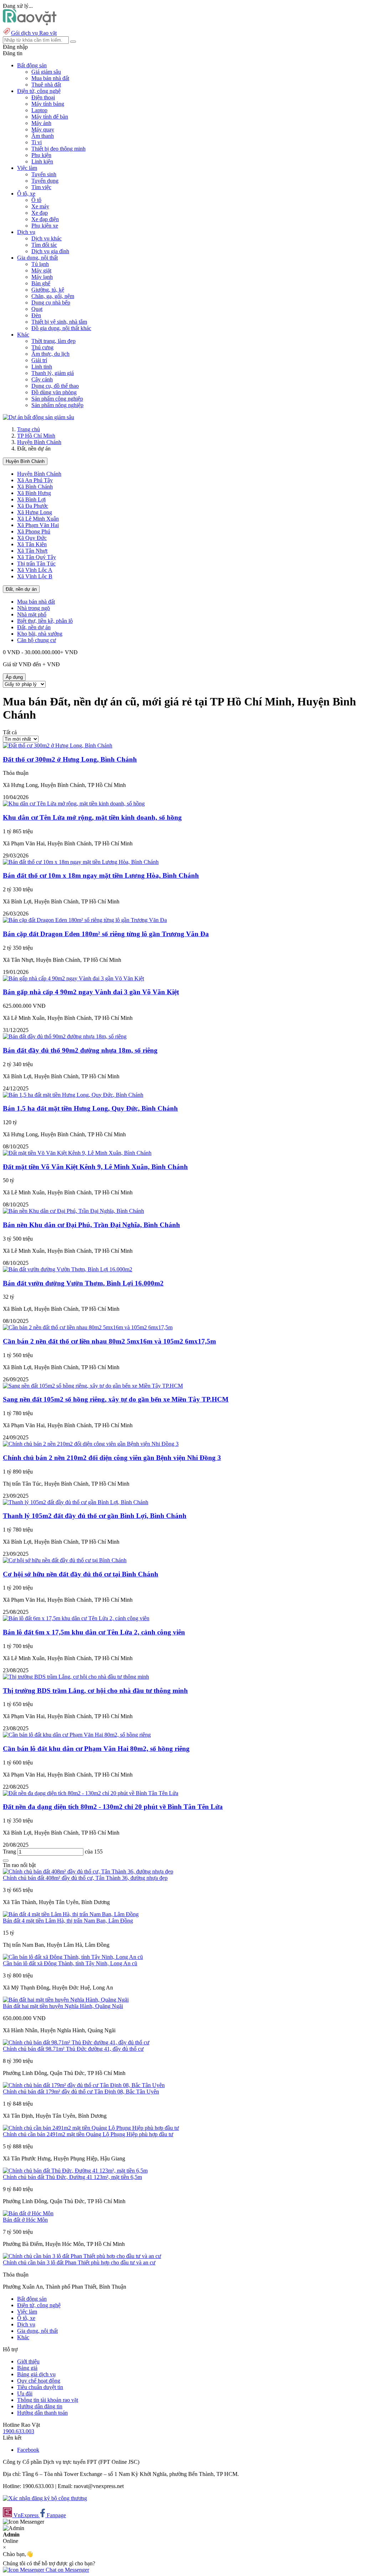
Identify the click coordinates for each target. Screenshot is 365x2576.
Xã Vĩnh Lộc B (35, 576)
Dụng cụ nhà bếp (51, 303)
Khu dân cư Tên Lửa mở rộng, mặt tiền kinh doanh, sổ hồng (92, 817)
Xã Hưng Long (35, 512)
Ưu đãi (25, 2394)
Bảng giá (27, 2368)
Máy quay (43, 129)
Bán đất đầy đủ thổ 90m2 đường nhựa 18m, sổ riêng (80, 1050)
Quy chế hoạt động (39, 2381)
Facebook (28, 2450)
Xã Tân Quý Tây (37, 557)
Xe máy (40, 206)
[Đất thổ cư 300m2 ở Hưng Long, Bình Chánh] (58, 745)
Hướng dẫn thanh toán (42, 2413)
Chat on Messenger (67, 2570)
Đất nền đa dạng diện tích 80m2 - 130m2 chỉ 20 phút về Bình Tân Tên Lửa (113, 1807)
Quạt (37, 309)
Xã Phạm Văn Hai (38, 525)
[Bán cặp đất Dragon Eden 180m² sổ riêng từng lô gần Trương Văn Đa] (85, 920)
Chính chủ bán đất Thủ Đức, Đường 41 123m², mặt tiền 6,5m (72, 2177)
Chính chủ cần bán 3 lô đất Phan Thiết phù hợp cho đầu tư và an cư (79, 2262)
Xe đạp (40, 213)
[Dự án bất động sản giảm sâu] (38, 417)
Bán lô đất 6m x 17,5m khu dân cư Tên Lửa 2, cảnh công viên (94, 1632)
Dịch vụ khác (47, 238)
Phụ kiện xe (45, 226)
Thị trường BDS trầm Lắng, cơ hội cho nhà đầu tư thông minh (95, 1691)
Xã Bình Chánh (35, 487)
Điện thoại (43, 97)
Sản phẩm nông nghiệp (57, 405)
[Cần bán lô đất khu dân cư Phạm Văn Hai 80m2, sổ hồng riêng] (77, 1735)
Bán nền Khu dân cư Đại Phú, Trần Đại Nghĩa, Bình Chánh (91, 1225)
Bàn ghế (41, 283)
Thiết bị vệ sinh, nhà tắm (59, 322)
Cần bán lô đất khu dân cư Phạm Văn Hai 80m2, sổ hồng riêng (96, 1749)
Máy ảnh (41, 123)
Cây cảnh (42, 379)
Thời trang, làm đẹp (53, 341)
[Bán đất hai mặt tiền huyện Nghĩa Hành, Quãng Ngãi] (66, 2000)
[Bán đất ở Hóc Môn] (28, 2213)
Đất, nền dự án (21, 589)
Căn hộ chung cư (37, 640)
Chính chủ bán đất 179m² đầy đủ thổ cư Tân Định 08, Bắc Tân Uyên (81, 2092)
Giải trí (39, 360)
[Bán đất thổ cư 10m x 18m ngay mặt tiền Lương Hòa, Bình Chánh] (81, 862)
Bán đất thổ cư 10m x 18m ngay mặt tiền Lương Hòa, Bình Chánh (101, 875)
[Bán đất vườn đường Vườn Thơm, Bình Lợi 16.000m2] (68, 1269)
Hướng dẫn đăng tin (40, 2406)
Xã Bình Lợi (31, 499)
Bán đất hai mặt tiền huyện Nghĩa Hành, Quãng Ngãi (63, 2006)
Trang (10, 1852)
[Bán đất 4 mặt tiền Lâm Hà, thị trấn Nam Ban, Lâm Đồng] (71, 1914)
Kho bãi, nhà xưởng (40, 634)
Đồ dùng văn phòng (54, 392)
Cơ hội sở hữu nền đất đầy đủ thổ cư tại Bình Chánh (81, 1574)
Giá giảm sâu (46, 72)
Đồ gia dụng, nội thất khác (61, 328)
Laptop (39, 110)
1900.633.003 (19, 2431)
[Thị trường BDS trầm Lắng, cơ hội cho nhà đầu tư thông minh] (76, 1677)
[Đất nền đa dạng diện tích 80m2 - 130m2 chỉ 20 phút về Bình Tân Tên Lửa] (91, 1793)
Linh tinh (42, 367)
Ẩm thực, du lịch (50, 354)
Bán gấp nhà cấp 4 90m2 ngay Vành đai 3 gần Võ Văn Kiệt (91, 992)
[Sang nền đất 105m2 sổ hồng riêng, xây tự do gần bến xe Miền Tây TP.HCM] (93, 1386)
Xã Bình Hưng (34, 493)
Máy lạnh (42, 277)
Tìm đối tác (44, 245)
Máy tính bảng (48, 104)
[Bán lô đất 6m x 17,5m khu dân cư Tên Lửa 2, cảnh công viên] (76, 1618)
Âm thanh (43, 136)
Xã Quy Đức (32, 538)
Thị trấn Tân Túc (36, 564)
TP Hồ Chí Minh (36, 436)
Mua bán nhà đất (50, 78)
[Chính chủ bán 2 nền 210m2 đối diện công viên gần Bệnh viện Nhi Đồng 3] (91, 1444)
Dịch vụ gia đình (50, 251)
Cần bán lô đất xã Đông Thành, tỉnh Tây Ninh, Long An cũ (70, 1963)
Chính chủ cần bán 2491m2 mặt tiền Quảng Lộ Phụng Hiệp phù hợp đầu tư (88, 2134)
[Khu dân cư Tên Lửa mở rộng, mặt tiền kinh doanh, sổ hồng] (74, 804)
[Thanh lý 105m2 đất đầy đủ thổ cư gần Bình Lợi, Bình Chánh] (76, 1502)
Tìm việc (41, 187)
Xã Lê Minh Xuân (38, 519)
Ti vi (37, 142)
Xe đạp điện (45, 219)
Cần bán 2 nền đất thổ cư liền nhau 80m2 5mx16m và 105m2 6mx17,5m (109, 1341)
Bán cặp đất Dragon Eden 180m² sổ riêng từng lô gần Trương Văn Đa (106, 934)
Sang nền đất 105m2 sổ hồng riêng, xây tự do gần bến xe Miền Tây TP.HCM (116, 1399)
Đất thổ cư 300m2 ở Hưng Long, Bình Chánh (70, 759)
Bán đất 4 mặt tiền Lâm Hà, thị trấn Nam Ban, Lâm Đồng (68, 1921)
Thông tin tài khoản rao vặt (48, 2400)
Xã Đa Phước (33, 506)
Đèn (36, 315)
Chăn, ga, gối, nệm (53, 296)
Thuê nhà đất (46, 85)
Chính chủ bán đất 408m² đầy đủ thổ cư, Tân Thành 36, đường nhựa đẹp (85, 1878)
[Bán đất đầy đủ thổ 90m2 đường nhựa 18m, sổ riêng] (65, 1036)
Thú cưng (42, 347)
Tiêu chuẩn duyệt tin (40, 2387)
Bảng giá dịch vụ (36, 2374)
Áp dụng (14, 677)
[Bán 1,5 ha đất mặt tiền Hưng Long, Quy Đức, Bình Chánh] (73, 1095)
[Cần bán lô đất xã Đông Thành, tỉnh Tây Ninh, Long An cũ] (73, 1957)
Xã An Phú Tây (35, 480)
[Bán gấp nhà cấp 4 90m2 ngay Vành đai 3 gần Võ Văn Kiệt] (73, 978)
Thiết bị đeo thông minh (58, 149)
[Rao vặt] (30, 23)
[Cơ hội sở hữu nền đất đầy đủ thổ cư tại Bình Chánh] (65, 1560)
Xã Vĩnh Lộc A (35, 570)
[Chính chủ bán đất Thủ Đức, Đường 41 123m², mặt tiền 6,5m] (75, 2171)
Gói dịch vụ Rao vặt (34, 33)
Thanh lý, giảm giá (53, 373)
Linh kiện (42, 161)
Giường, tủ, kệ (48, 290)
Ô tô (36, 200)
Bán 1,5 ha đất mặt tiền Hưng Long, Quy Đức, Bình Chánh (90, 1108)
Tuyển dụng (45, 181)
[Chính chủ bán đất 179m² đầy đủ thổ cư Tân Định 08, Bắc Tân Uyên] (84, 2085)
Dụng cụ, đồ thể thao (55, 386)
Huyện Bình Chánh (39, 442)
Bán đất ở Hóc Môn (25, 2220)
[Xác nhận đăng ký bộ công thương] (45, 2498)
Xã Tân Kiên (32, 544)
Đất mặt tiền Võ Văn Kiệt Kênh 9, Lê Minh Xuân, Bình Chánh (95, 1167)
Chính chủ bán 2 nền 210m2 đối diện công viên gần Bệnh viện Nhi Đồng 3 (112, 1458)
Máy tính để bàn (50, 117)
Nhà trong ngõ (34, 608)
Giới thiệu (28, 2361)
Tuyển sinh (44, 174)
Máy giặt (41, 270)
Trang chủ (29, 429)
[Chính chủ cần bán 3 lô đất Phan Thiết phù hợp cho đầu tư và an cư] (82, 2256)
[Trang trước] (6, 1861)
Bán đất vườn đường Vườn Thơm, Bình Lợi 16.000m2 (83, 1283)
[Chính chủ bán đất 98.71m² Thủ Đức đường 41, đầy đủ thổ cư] (76, 2042)
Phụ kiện (41, 155)
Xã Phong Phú (34, 531)
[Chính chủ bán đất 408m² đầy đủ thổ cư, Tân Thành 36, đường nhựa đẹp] (88, 1871)
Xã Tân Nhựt (32, 551)
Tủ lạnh (40, 264)
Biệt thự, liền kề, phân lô (45, 621)
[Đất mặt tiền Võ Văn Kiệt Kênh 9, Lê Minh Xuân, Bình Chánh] (77, 1153)
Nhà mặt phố (32, 614)
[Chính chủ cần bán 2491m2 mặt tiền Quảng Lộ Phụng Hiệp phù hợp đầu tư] (91, 2128)
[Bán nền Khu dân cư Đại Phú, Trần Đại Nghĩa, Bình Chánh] (73, 1211)
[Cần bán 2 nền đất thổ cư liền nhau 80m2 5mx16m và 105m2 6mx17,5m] (88, 1327)
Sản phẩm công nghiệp (57, 399)
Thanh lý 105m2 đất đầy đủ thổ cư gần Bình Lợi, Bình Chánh (95, 1516)
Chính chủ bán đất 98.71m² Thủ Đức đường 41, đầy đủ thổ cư (73, 2049)
